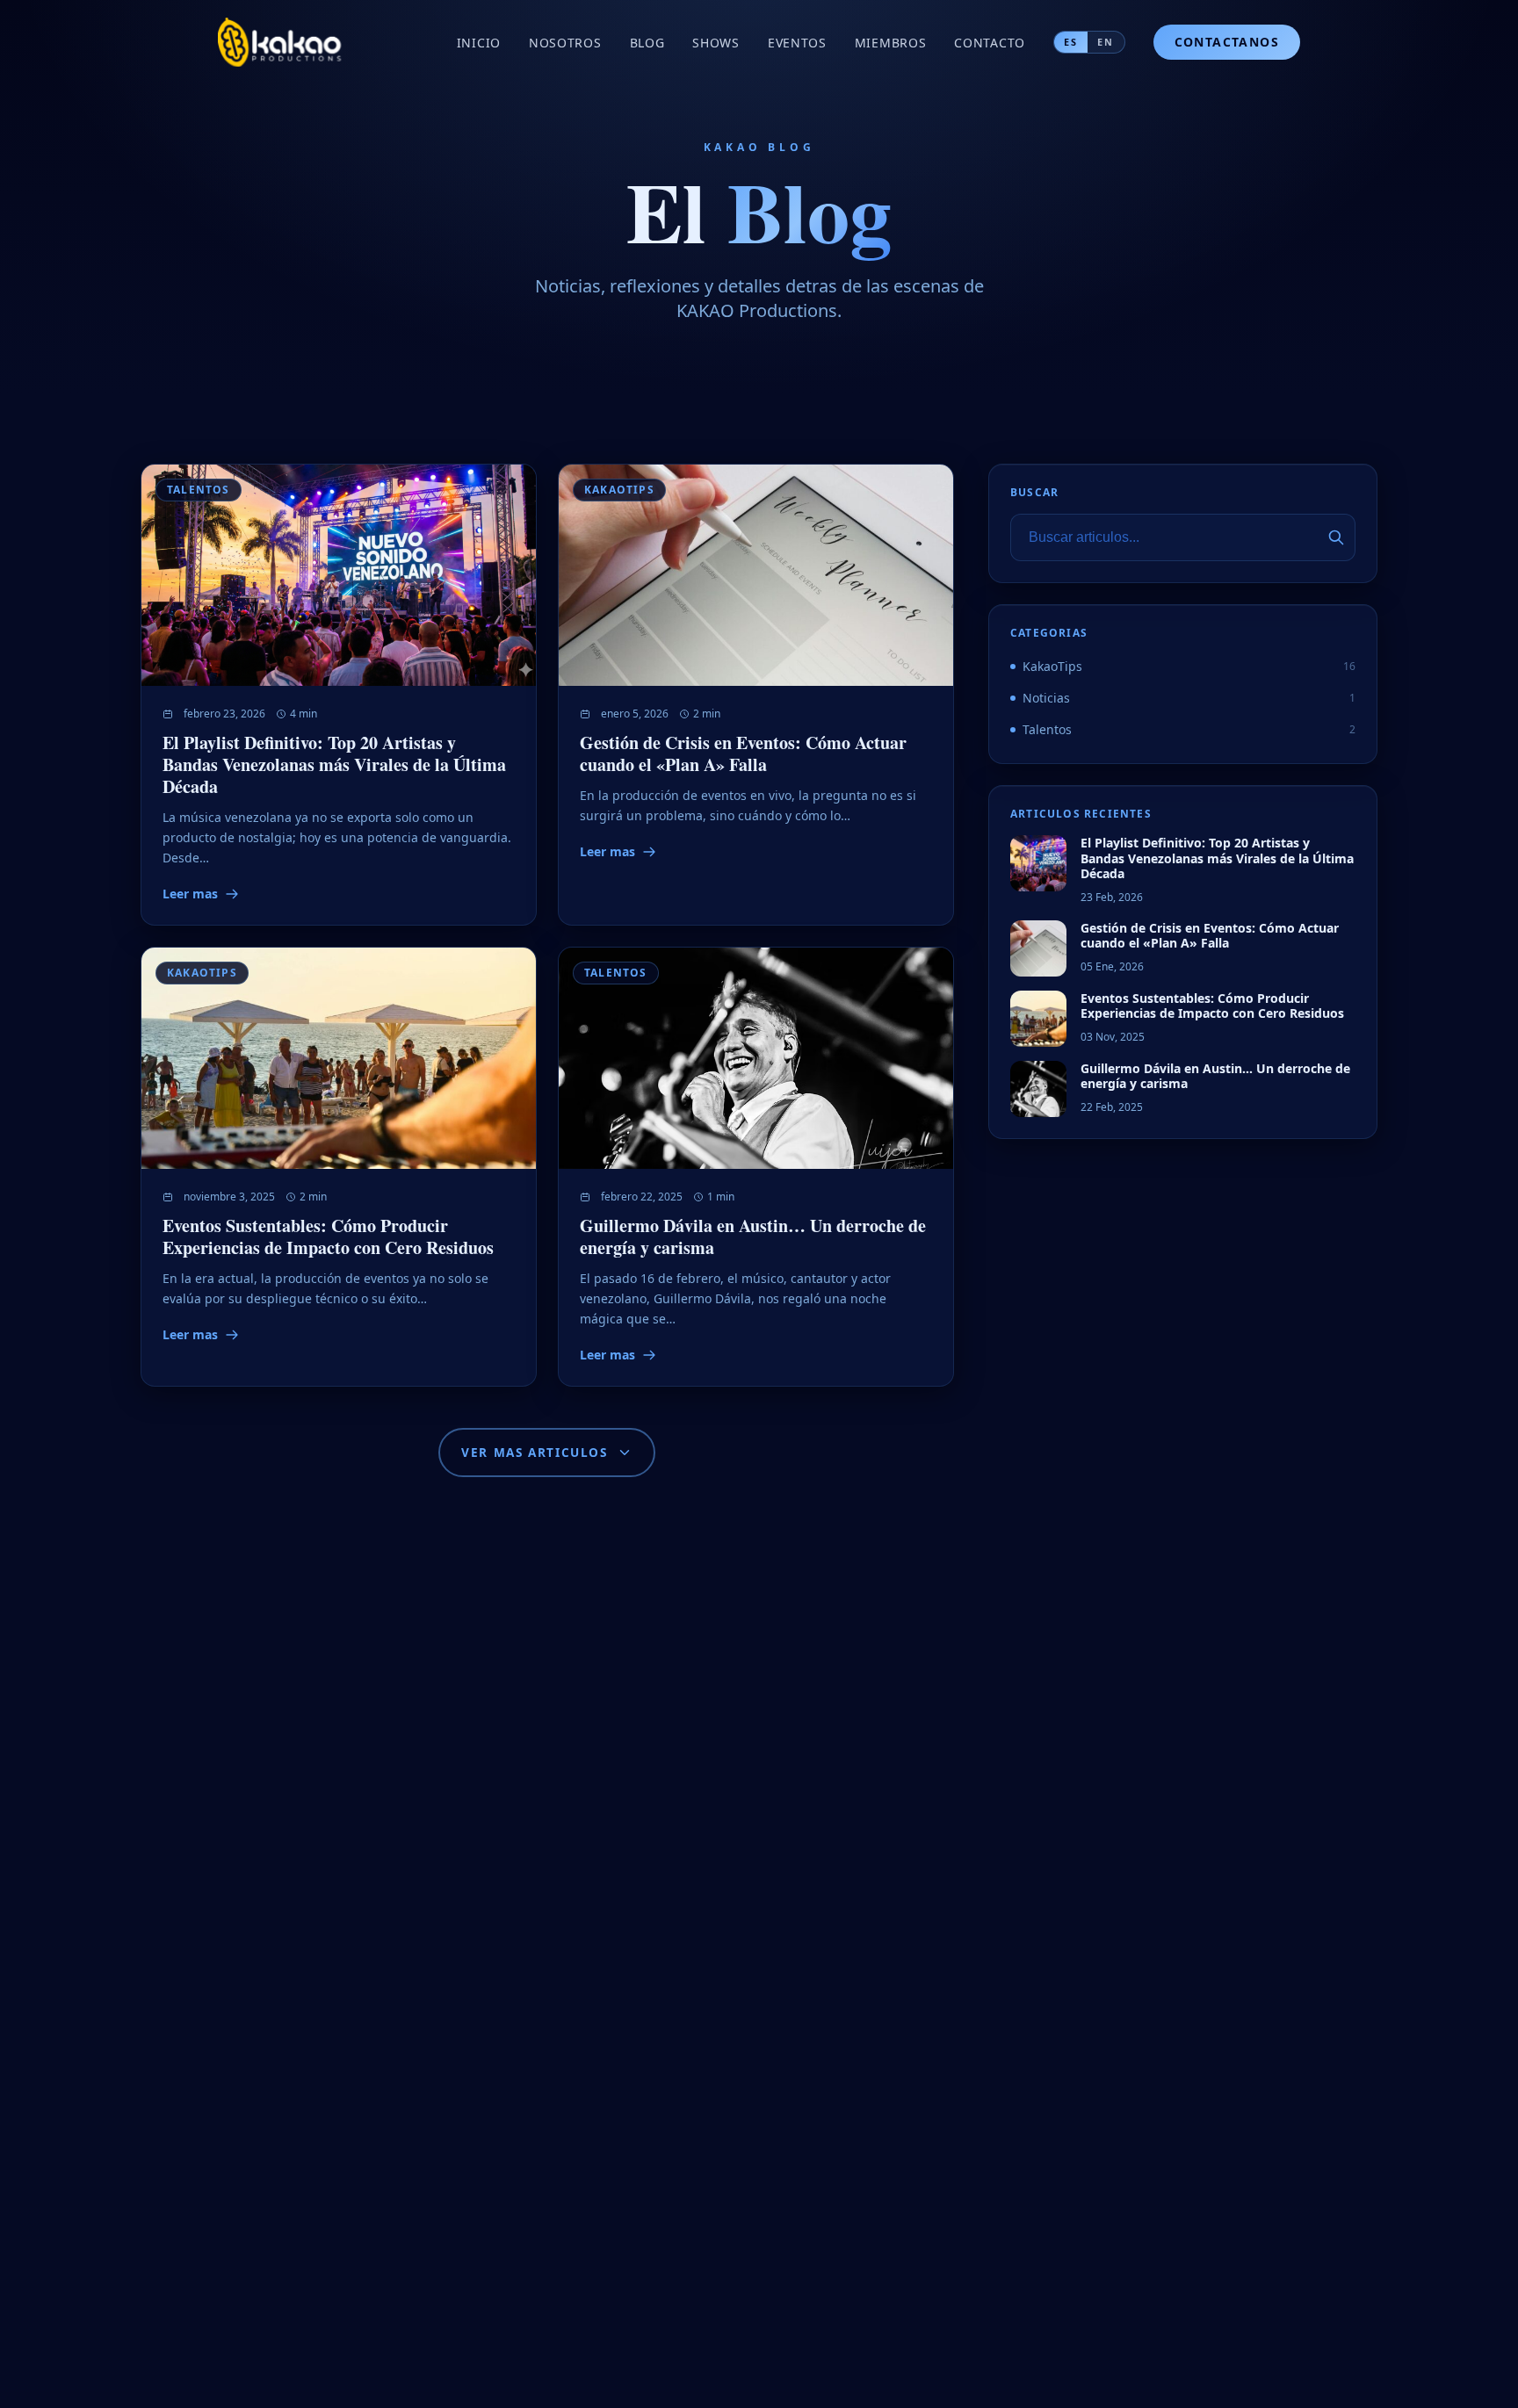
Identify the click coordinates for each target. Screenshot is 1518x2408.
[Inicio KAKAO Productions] (281, 42)
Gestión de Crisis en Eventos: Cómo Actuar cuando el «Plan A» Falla (743, 753)
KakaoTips (619, 490)
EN (1106, 42)
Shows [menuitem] (716, 43)
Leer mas (190, 894)
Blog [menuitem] (647, 43)
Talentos (199, 490)
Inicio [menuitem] (479, 43)
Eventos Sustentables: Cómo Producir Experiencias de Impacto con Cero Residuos (328, 1236)
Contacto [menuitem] (990, 43)
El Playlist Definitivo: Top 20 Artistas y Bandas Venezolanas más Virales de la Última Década (334, 764)
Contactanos (1227, 42)
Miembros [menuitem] (891, 43)
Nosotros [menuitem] (565, 43)
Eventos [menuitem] (797, 43)
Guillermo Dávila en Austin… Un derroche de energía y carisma (753, 1236)
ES (1071, 42)
